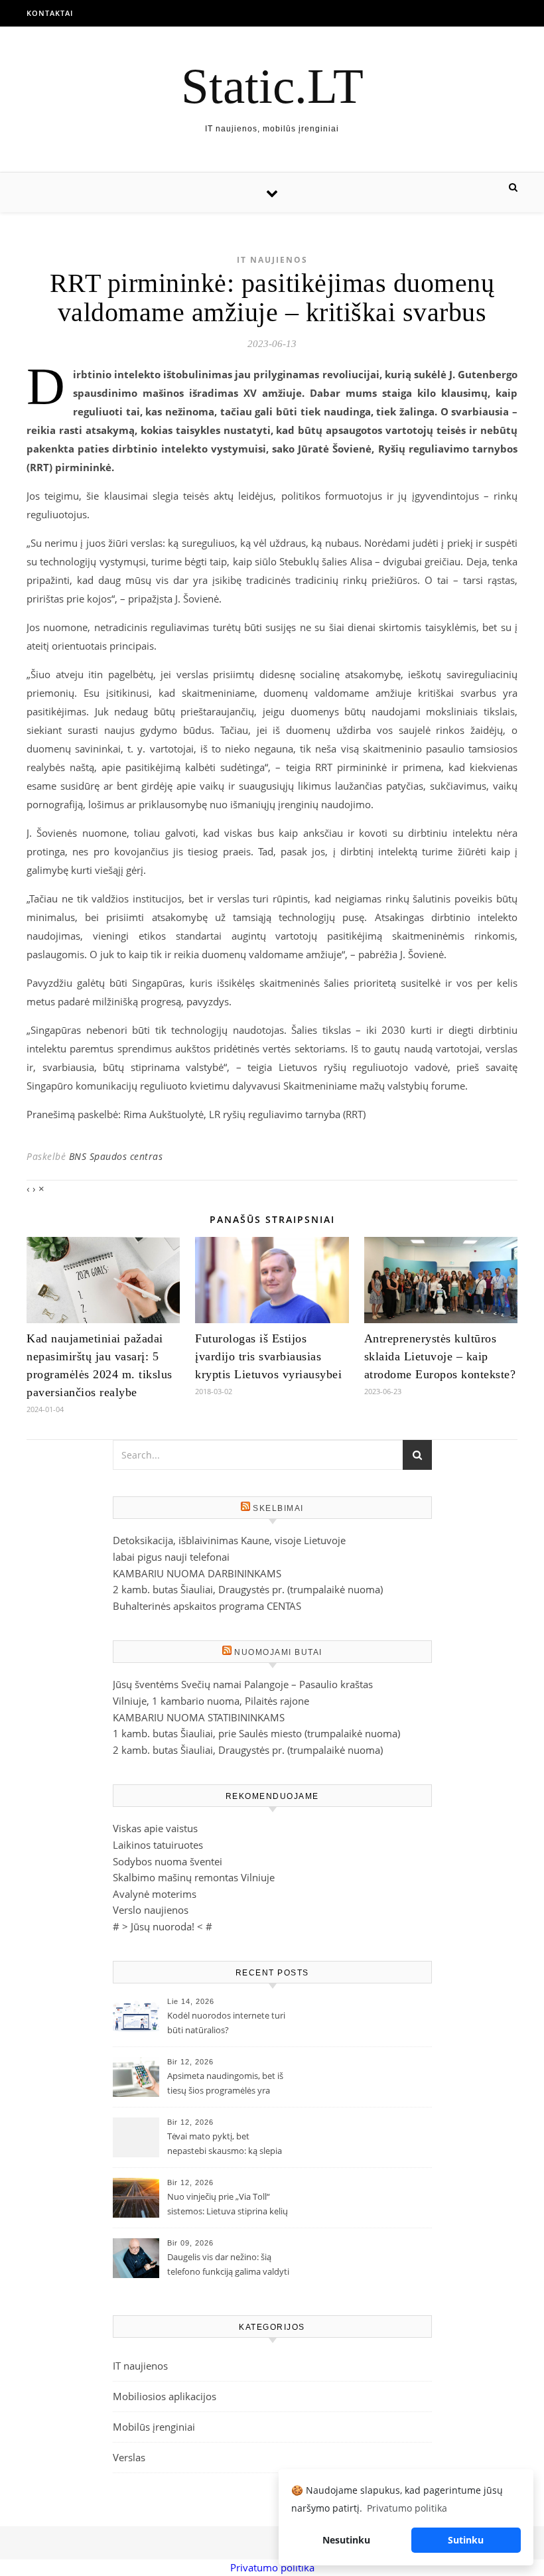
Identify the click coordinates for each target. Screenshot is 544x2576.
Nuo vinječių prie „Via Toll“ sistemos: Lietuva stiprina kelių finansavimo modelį (228, 2205)
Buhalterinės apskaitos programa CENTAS (207, 1606)
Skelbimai (278, 1508)
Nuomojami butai (278, 1652)
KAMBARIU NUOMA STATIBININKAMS (199, 1717)
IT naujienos (272, 260)
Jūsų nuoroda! (163, 1926)
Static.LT (272, 86)
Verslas (129, 2457)
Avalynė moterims (155, 1894)
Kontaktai (50, 13)
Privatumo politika (272, 2567)
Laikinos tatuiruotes (158, 1845)
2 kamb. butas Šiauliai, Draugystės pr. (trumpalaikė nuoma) (248, 1589)
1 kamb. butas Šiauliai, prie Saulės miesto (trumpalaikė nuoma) (256, 1733)
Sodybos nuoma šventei (168, 1861)
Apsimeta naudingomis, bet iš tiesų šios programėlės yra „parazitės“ (225, 2084)
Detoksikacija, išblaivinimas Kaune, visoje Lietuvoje (229, 1540)
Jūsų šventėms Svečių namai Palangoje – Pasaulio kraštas (243, 1684)
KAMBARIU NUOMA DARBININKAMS (197, 1573)
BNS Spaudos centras (116, 1156)
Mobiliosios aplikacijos (165, 2396)
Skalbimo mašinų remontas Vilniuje (194, 1877)
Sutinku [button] (466, 2540)
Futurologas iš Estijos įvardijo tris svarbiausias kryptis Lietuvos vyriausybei (268, 1356)
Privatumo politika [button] (407, 2508)
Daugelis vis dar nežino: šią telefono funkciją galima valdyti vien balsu (228, 2265)
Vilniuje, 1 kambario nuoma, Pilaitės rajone (211, 1701)
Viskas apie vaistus (155, 1828)
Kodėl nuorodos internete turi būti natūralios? (226, 2023)
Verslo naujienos (151, 1910)
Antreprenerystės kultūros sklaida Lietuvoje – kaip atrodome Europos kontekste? (440, 1356)
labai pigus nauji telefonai (171, 1557)
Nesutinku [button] (346, 2540)
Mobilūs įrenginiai (154, 2427)
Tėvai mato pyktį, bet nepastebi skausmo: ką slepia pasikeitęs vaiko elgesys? (225, 2145)
